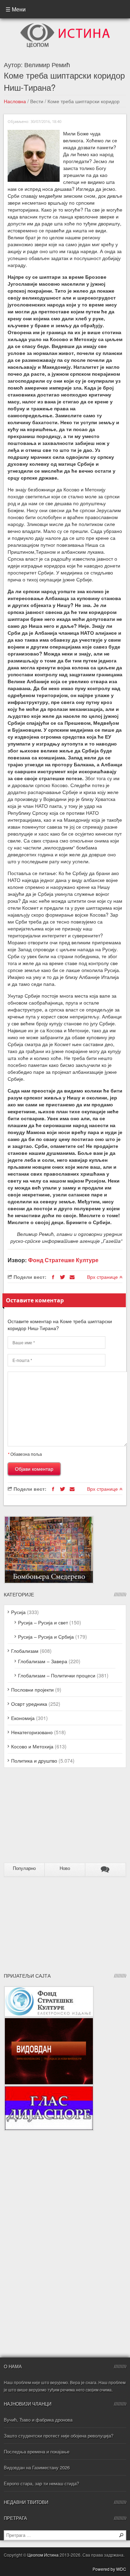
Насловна (15, 101)
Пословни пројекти (32, 1690)
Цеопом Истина (43, 2555)
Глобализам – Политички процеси (57, 1675)
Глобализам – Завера (43, 1661)
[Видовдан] (49, 2021)
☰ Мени (16, 9)
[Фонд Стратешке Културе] (49, 1989)
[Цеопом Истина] (65, 25)
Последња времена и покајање (37, 2452)
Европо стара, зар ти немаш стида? (41, 2483)
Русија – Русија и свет (43, 1622)
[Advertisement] (47, 1818)
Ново (65, 1868)
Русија (18, 1612)
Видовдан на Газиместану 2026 (37, 2467)
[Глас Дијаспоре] (49, 2089)
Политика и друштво (34, 1761)
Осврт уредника (29, 1704)
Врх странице (103, 1277)
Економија (23, 1718)
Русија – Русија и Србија (46, 1637)
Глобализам (25, 1651)
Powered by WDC (109, 2569)
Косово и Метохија (32, 1746)
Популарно (24, 1868)
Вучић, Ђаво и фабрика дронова (38, 2420)
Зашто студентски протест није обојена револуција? (59, 2436)
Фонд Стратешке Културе (63, 1260)
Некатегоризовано (32, 1732)
